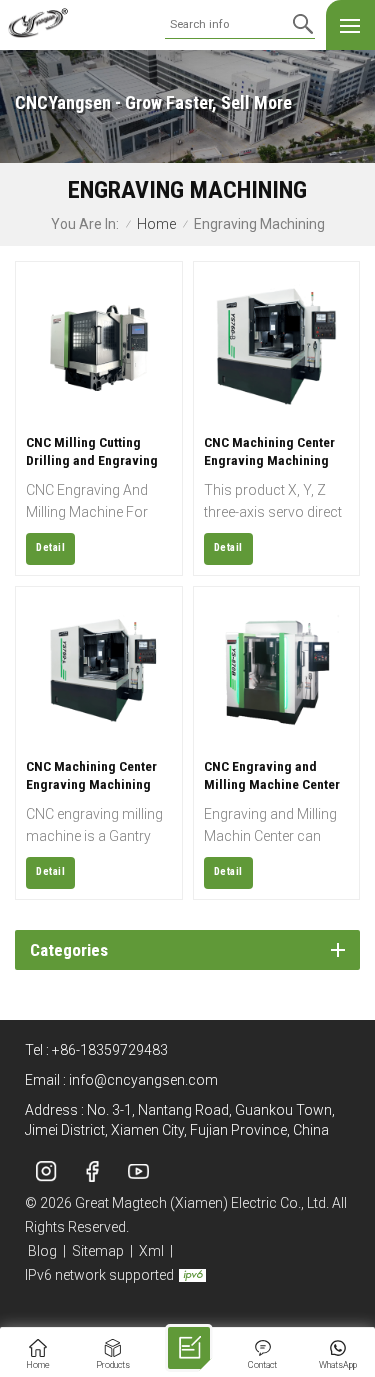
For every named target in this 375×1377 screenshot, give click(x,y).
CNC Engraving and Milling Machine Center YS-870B (272, 775)
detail (50, 547)
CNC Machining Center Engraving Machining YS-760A (91, 775)
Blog (42, 1251)
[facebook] (92, 1171)
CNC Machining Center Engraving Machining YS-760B (269, 451)
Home (156, 224)
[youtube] (138, 1171)
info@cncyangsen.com (143, 1080)
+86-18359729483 (110, 1050)
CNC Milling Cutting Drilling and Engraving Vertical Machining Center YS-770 (92, 451)
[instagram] (46, 1171)
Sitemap (98, 1251)
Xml (151, 1251)
